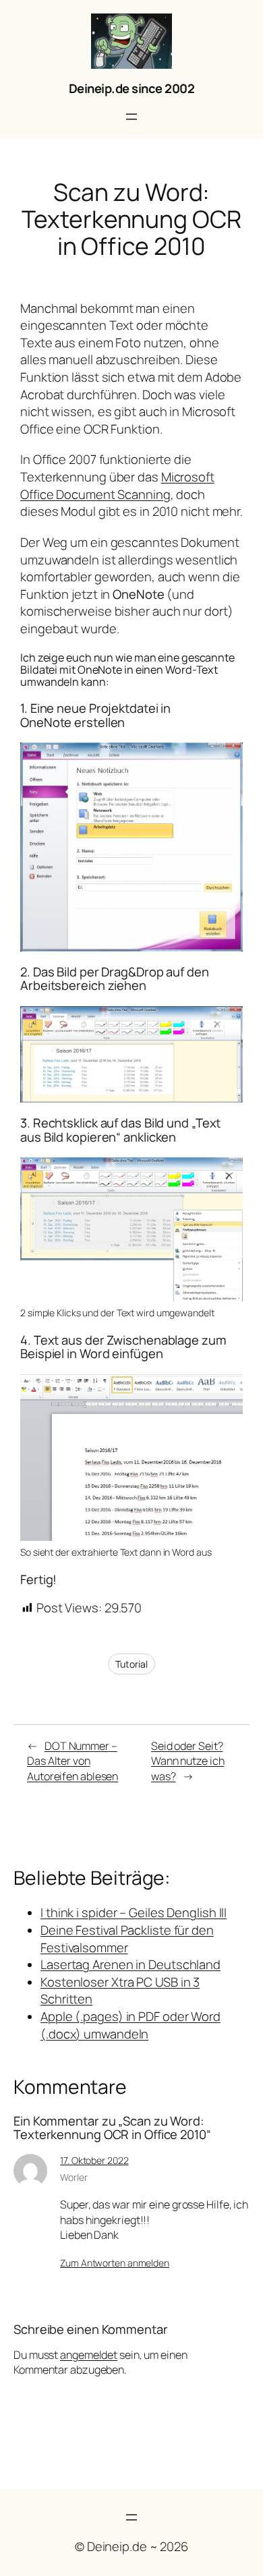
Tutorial (131, 1664)
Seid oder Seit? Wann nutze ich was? (188, 1761)
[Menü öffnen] (131, 117)
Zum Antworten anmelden (115, 2263)
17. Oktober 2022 (94, 2160)
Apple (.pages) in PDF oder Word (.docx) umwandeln (130, 2025)
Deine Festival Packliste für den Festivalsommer (127, 1939)
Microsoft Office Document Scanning (117, 486)
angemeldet (89, 2355)
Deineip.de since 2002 (132, 88)
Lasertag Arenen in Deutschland (130, 1964)
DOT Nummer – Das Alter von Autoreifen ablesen (72, 1761)
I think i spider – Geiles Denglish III (134, 1912)
